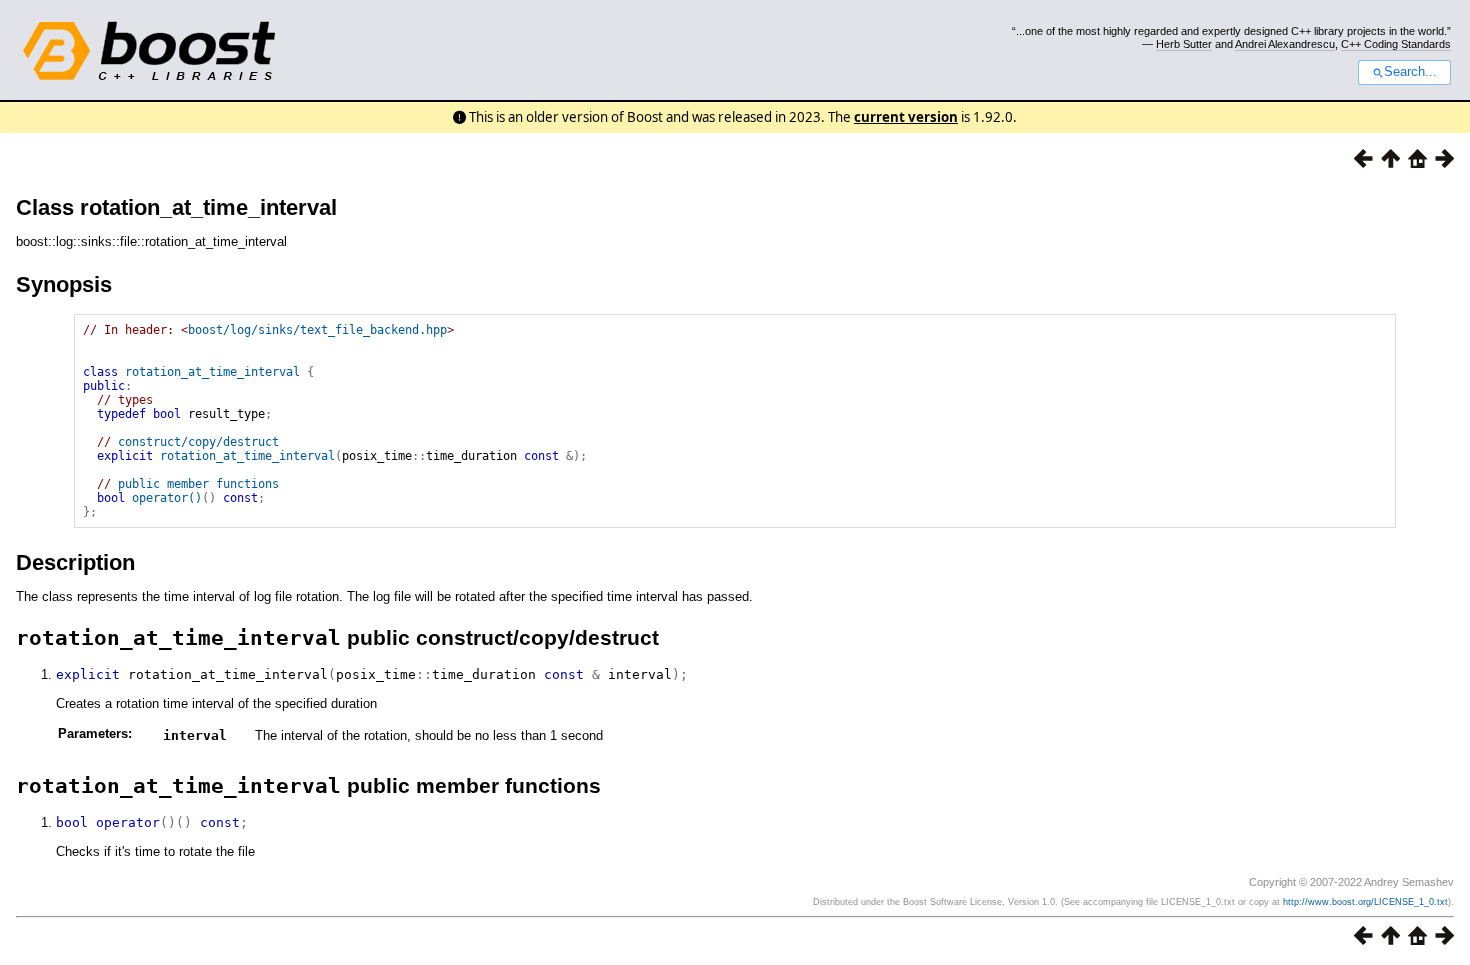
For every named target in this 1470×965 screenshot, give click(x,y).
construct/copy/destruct (198, 442)
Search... (1410, 72)
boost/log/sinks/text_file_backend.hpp (317, 330)
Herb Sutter (1184, 44)
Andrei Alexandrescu (1285, 44)
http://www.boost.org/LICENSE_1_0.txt (1365, 902)
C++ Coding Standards (1396, 44)
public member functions (198, 484)
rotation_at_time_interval (212, 372)
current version (906, 117)
